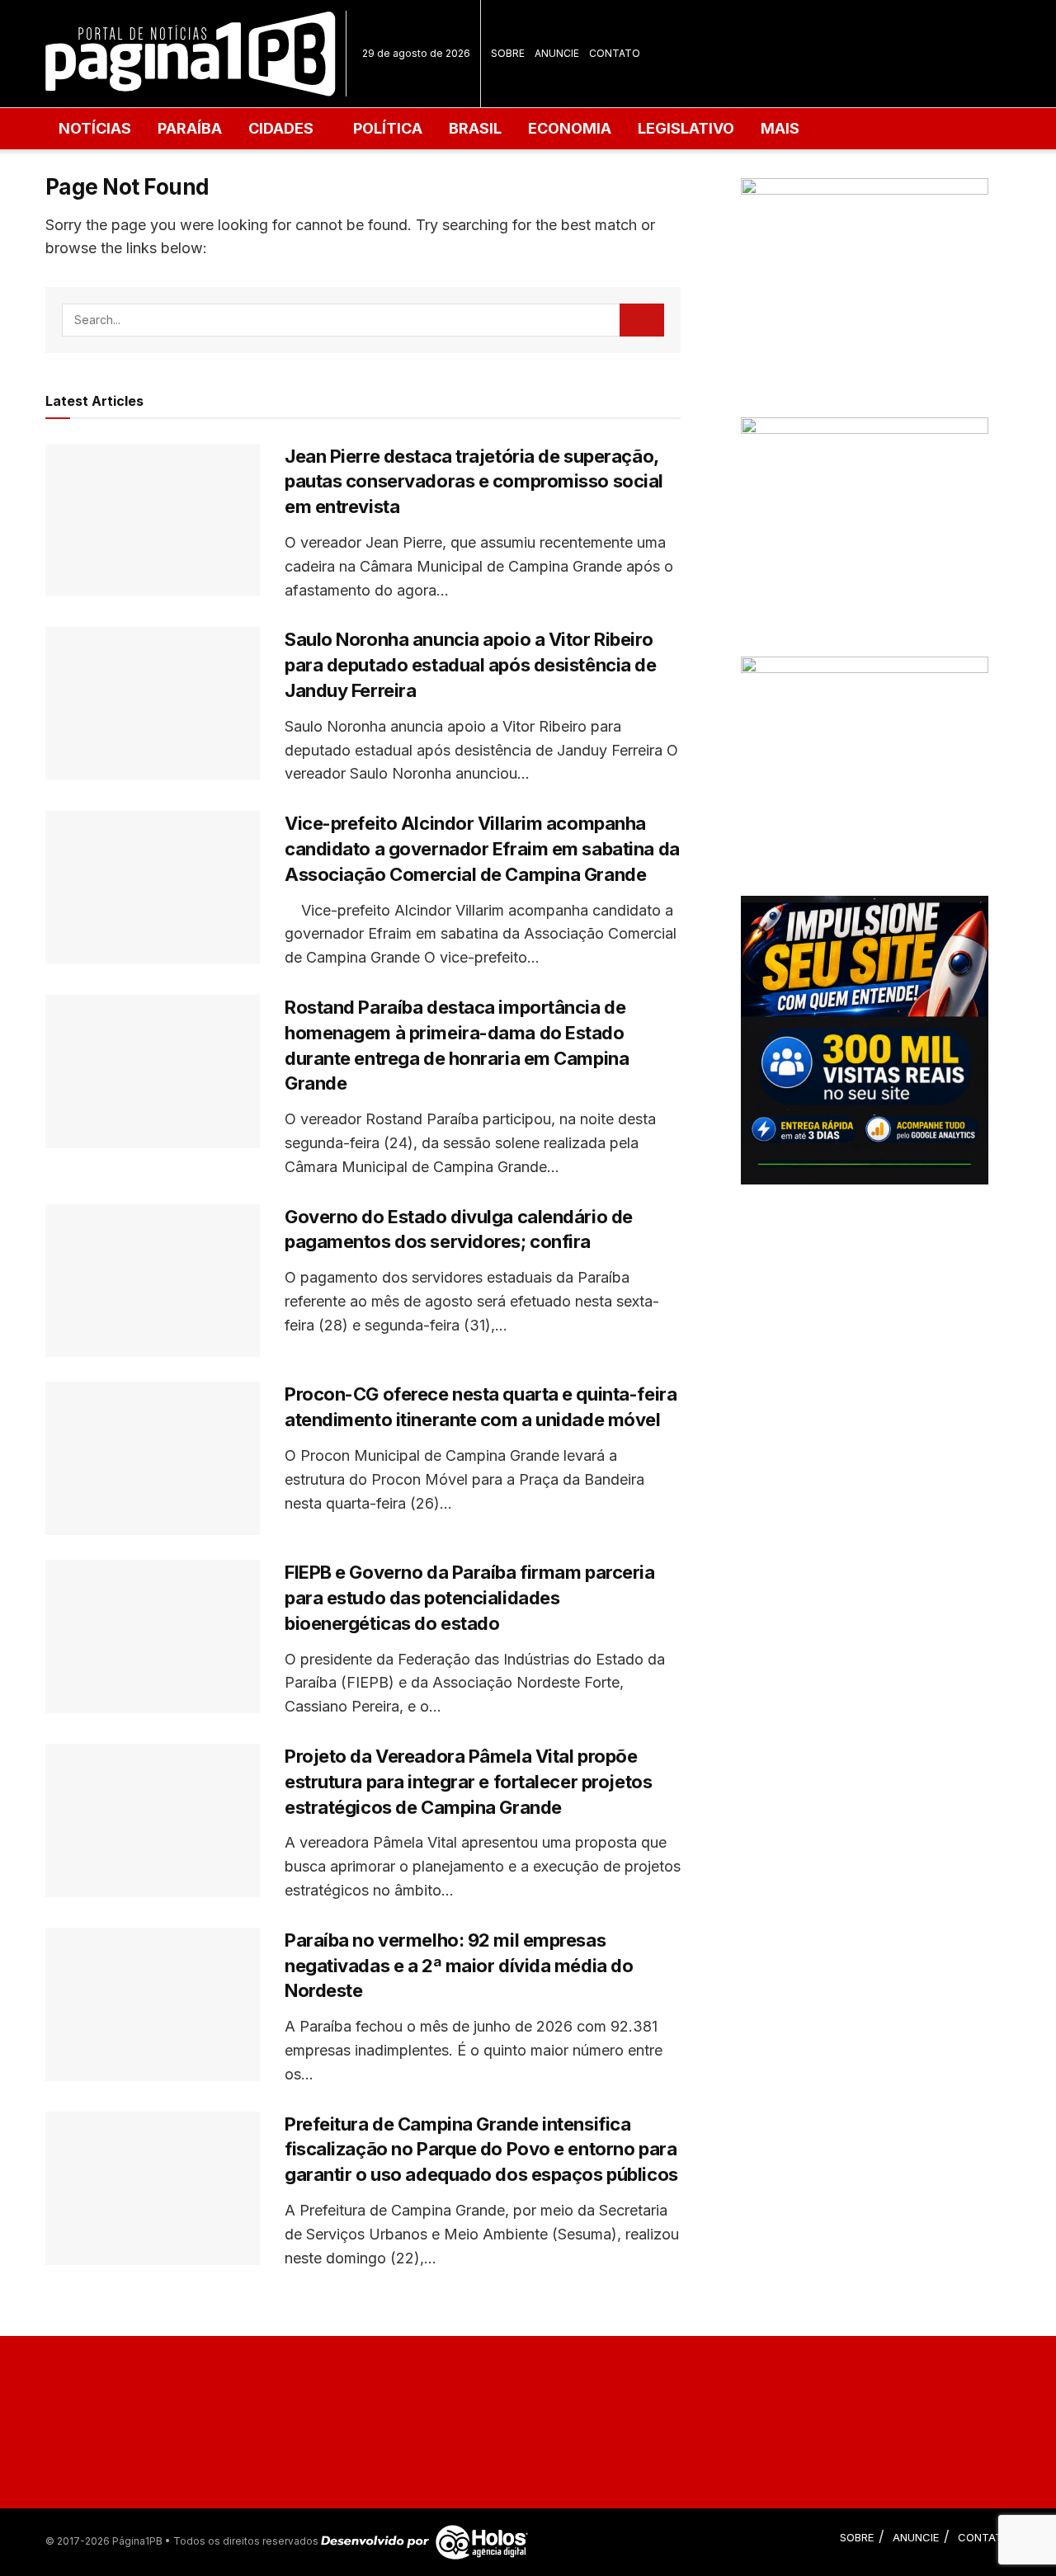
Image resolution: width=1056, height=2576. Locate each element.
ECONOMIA (570, 128)
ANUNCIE (557, 53)
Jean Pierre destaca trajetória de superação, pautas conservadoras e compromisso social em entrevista (474, 482)
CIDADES (281, 128)
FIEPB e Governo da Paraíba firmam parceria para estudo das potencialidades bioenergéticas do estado (470, 1598)
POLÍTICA (388, 128)
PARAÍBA (190, 128)
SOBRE (508, 53)
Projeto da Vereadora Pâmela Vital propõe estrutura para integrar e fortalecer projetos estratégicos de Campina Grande (468, 1782)
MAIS (780, 128)
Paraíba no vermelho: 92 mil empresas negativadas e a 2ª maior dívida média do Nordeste (459, 1966)
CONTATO (615, 53)
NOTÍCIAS (95, 128)
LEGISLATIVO (686, 128)
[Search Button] (642, 320)
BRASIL (475, 128)
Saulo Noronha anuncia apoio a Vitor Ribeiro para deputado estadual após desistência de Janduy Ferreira (471, 665)
